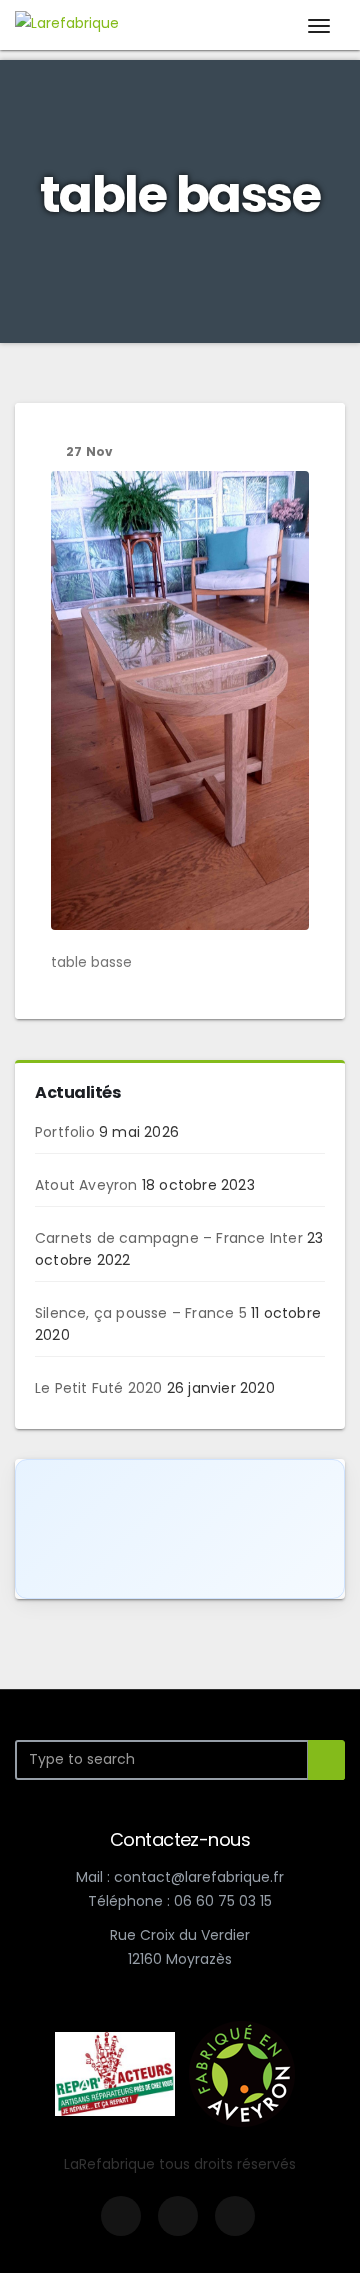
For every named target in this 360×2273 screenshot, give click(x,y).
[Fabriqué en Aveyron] (242, 2072)
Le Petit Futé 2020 (99, 1388)
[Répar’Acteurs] (115, 2072)
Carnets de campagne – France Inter (169, 1238)
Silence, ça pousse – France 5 (141, 1313)
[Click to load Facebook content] (180, 1529)
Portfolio (65, 1132)
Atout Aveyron (86, 1185)
